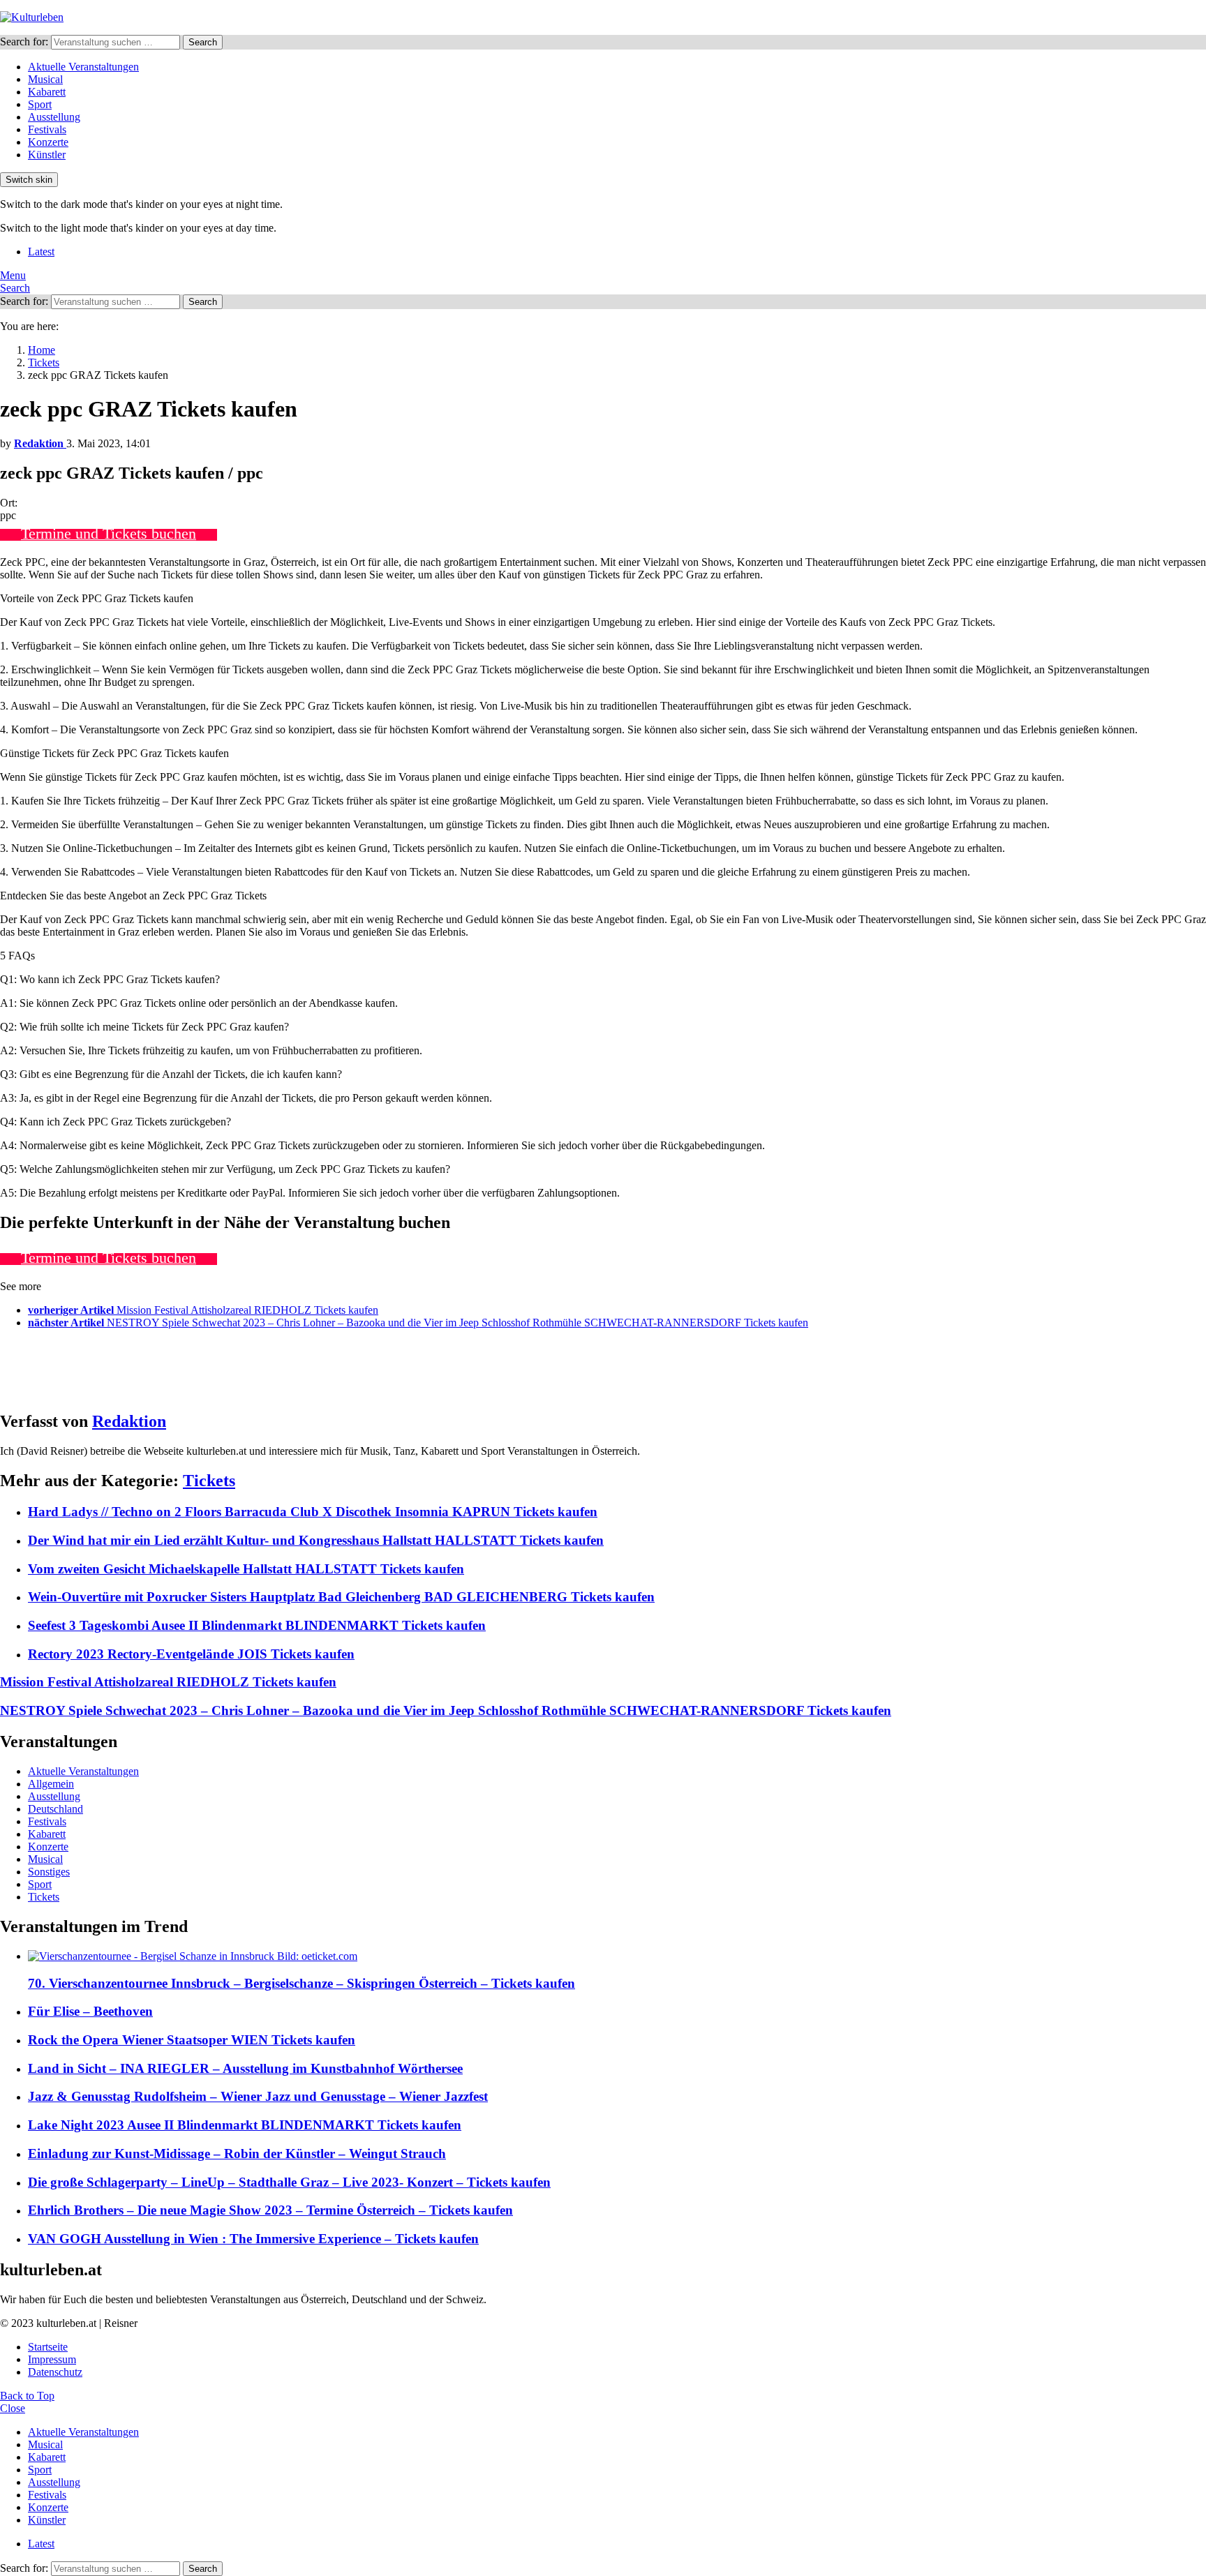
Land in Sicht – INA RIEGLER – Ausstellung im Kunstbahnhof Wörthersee (245, 2068)
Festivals (47, 129)
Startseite (48, 2347)
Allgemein (51, 1784)
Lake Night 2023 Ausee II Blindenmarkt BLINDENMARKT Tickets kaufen (245, 2125)
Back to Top (27, 2396)
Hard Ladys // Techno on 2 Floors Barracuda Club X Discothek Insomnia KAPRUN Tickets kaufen (313, 1512)
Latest (41, 252)
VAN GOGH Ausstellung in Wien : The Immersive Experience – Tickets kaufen (253, 2239)
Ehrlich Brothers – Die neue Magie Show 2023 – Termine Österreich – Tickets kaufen (270, 2210)
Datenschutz (55, 2372)
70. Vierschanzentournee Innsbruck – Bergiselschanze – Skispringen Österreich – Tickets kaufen (301, 1983)
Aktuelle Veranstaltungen (83, 67)
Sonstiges (49, 1872)
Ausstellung (54, 117)
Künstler (47, 155)
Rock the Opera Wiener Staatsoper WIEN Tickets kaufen (192, 2040)
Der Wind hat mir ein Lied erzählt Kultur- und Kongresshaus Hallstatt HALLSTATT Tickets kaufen (316, 1540)
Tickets (209, 1481)
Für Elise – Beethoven (90, 2011)
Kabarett (47, 92)
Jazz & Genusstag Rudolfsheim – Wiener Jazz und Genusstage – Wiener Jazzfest (258, 2096)
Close (13, 2408)
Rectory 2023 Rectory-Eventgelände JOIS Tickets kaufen (191, 1654)
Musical (45, 79)
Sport (40, 104)
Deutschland (55, 1809)
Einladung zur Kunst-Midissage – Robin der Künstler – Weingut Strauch (237, 2154)
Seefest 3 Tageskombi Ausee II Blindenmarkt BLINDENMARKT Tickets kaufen (257, 1625)
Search (203, 42)
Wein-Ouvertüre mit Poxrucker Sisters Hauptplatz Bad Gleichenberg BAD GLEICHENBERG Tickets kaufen (341, 1597)
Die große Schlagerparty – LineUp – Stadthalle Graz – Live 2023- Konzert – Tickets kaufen (289, 2182)
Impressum (52, 2359)
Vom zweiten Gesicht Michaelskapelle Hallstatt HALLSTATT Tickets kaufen (246, 1569)
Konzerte (48, 142)
